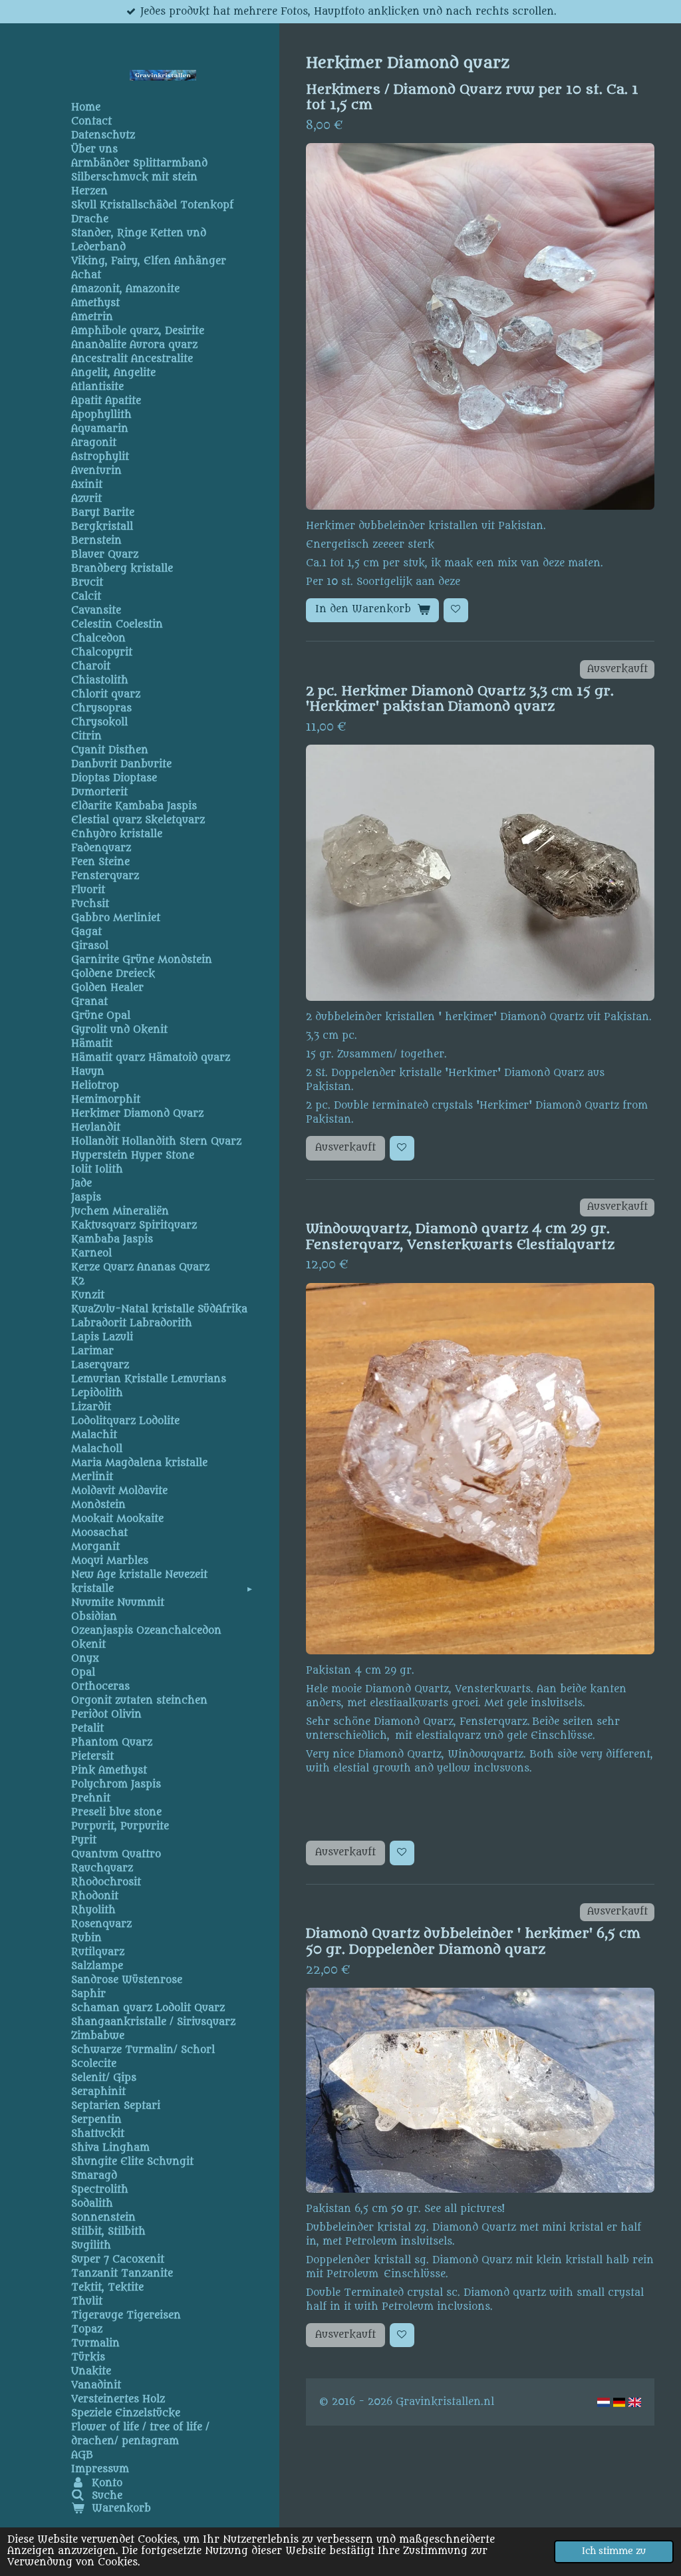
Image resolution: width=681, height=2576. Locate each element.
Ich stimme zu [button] (614, 2551)
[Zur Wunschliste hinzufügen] (456, 611)
